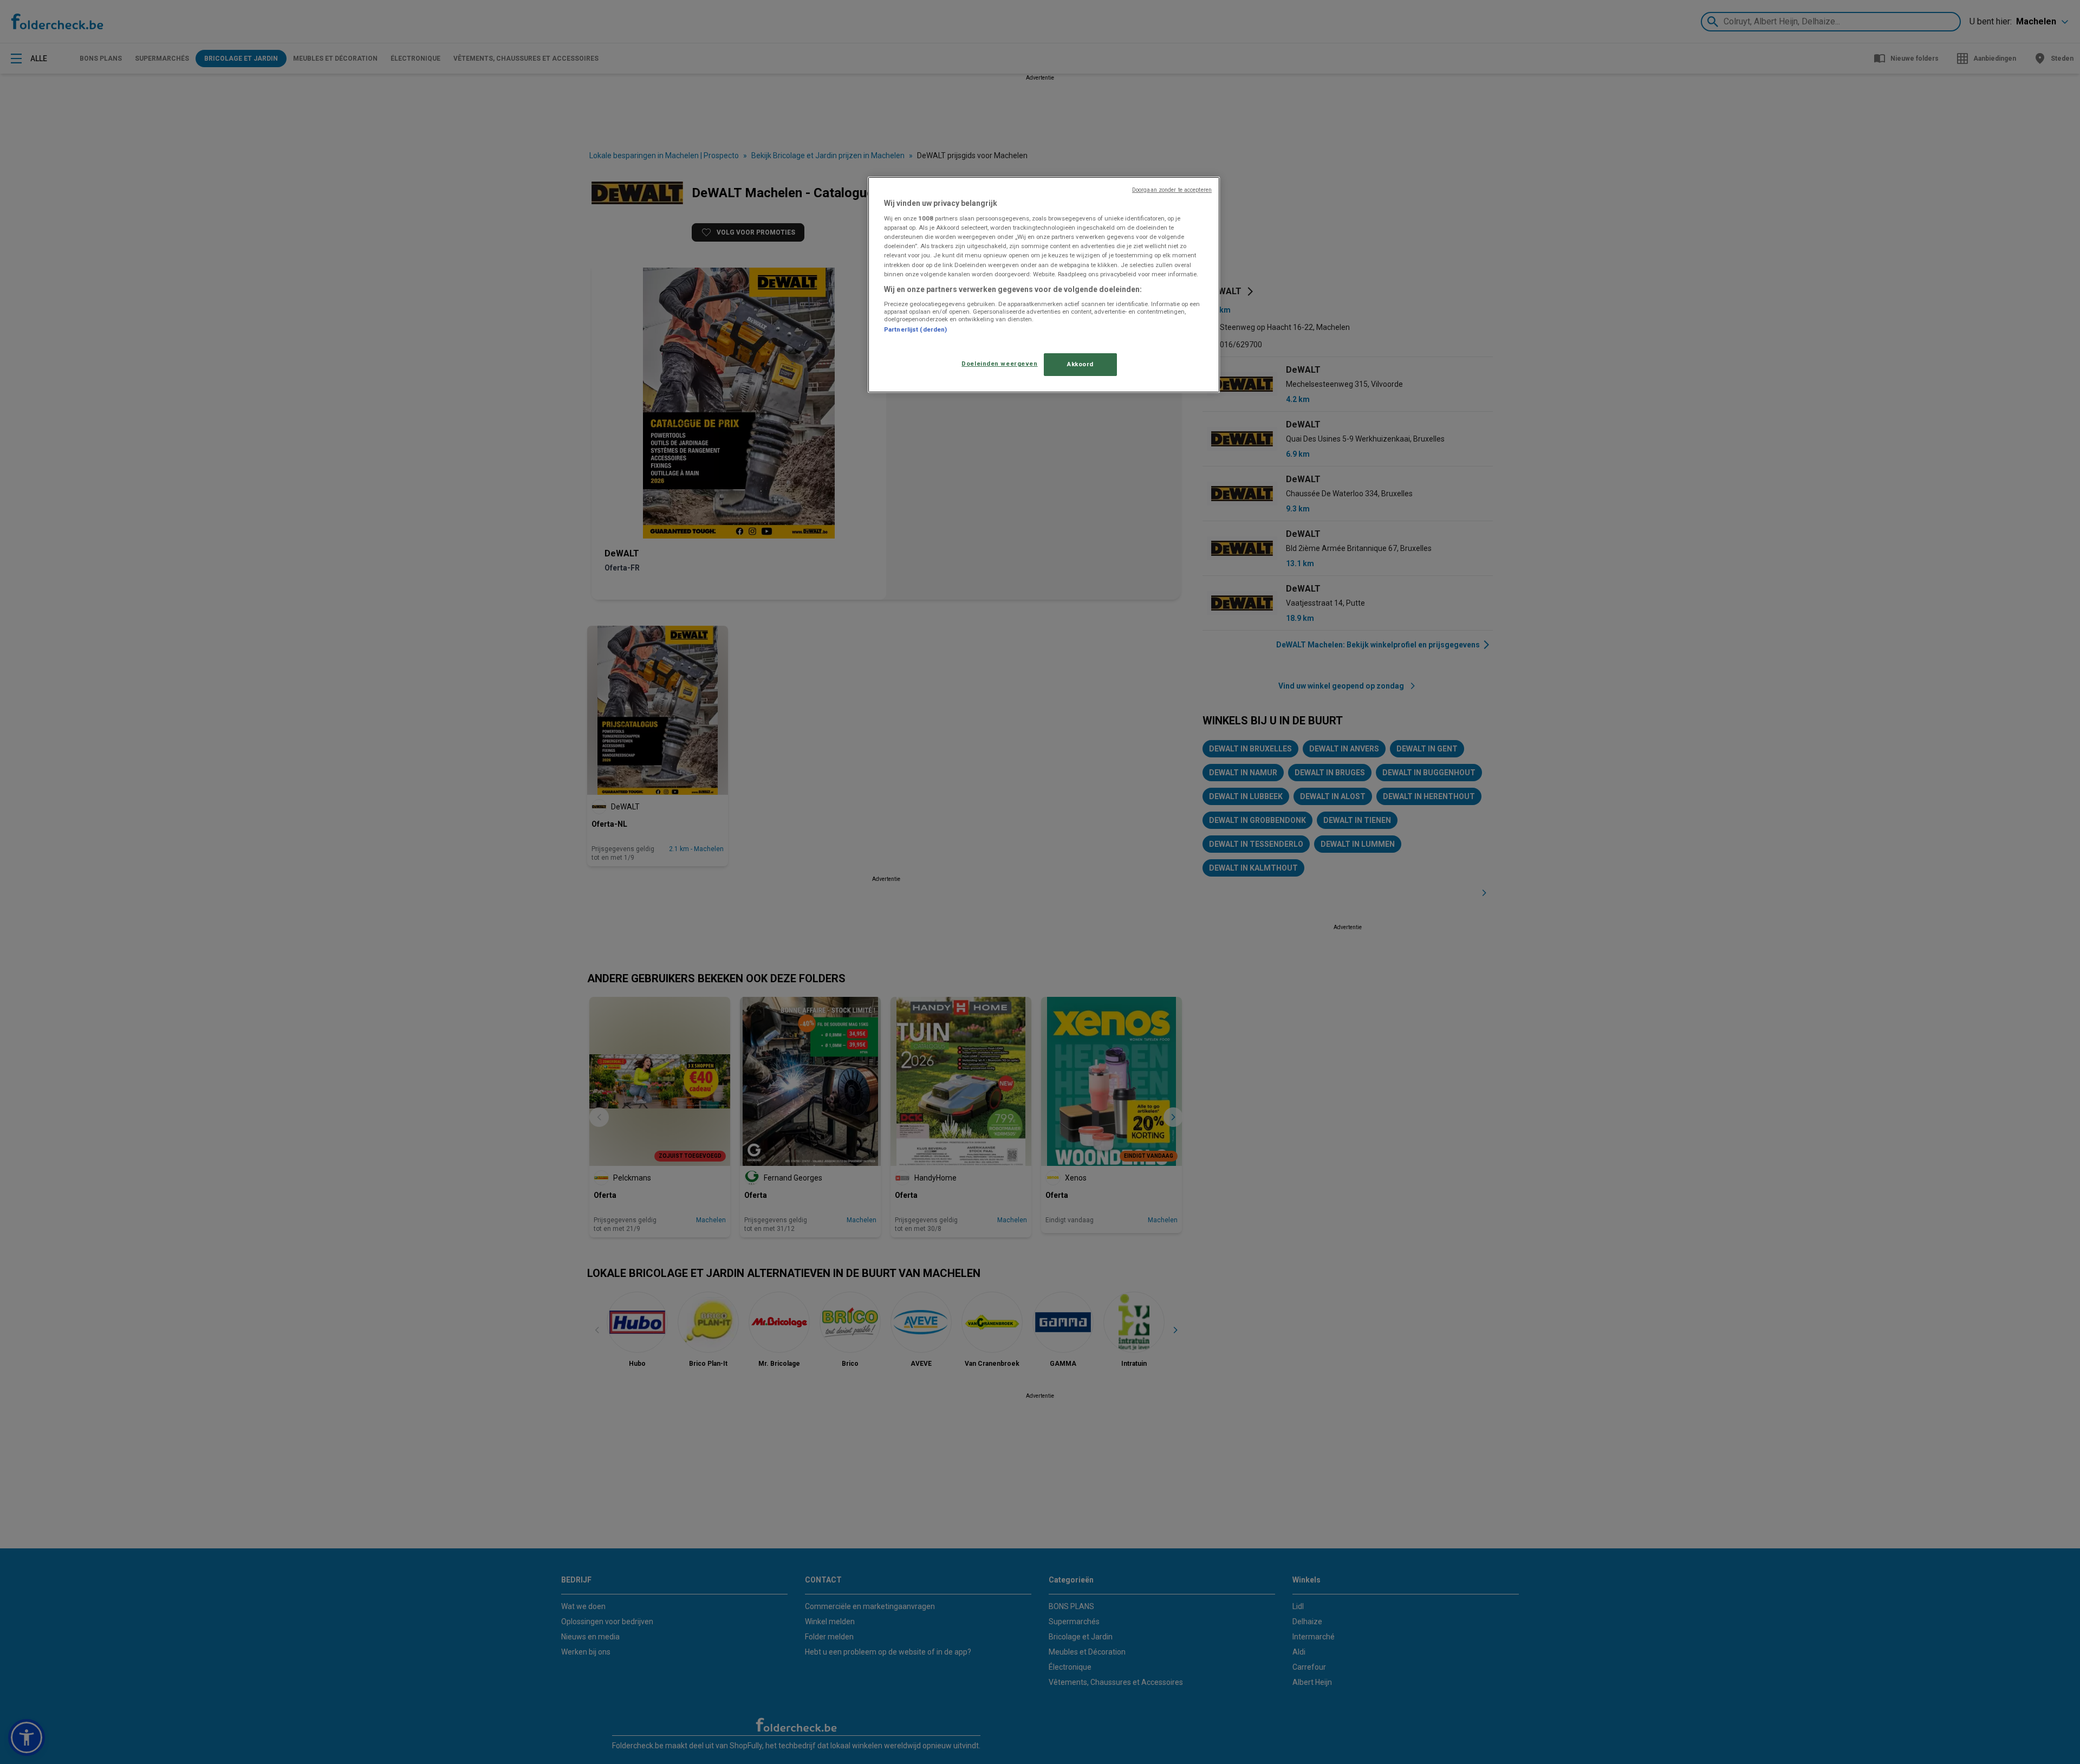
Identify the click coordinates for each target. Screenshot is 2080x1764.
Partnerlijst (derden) (915, 329)
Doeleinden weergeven (999, 364)
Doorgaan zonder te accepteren (1172, 190)
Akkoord (1080, 364)
